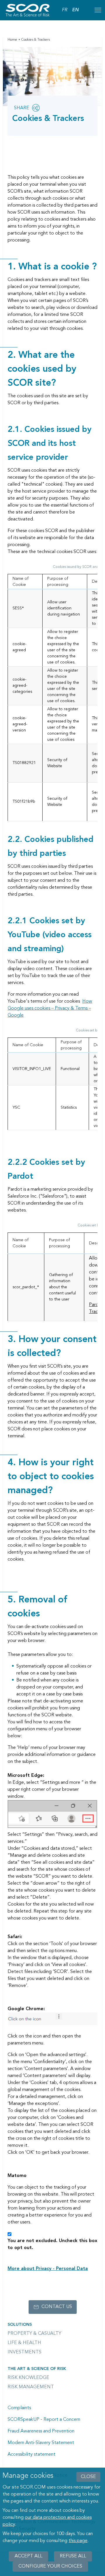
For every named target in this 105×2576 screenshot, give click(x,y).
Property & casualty (34, 2334)
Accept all (28, 2556)
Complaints (19, 2408)
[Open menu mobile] (98, 10)
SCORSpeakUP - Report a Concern (44, 2420)
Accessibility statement (32, 2455)
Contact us (57, 2307)
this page (78, 2541)
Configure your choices (50, 2566)
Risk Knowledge (28, 2378)
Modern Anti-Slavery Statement (41, 2443)
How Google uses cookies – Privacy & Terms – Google (50, 1008)
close (88, 2477)
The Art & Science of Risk (37, 2369)
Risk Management (31, 2387)
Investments (24, 2352)
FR (65, 10)
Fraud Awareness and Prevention (41, 2431)
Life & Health (24, 2343)
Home (12, 40)
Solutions (20, 2325)
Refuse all (73, 2556)
